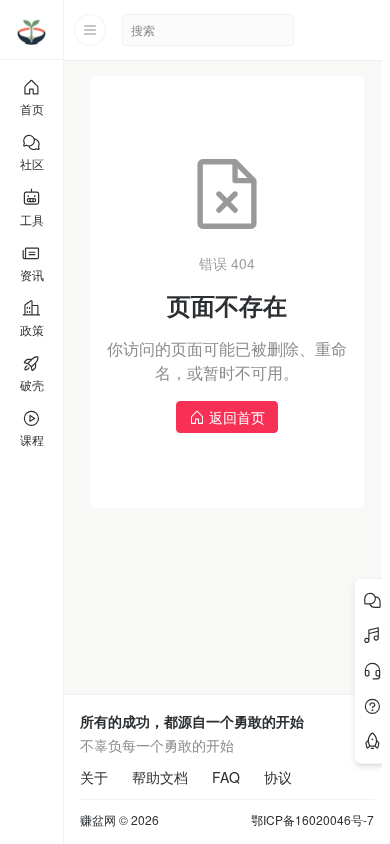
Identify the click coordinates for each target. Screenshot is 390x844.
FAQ (226, 777)
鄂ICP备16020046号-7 (312, 820)
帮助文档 (160, 777)
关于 (94, 777)
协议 (278, 777)
